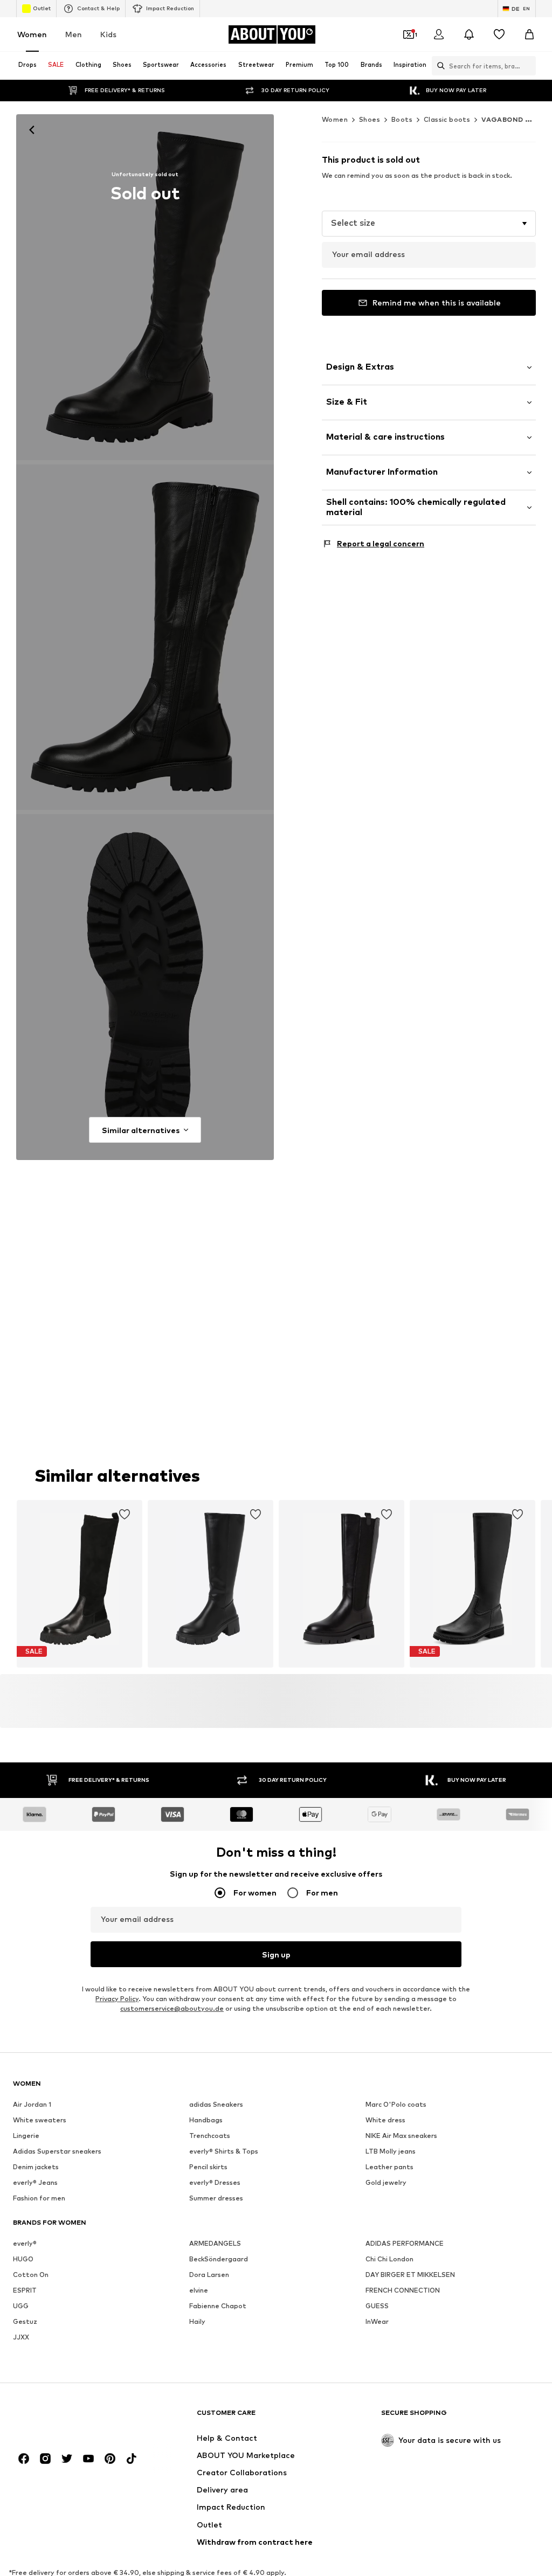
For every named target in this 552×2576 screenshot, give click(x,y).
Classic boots (447, 119)
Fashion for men (39, 2198)
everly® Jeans (35, 2182)
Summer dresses (216, 2198)
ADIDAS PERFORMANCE (405, 2243)
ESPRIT (25, 2290)
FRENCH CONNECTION (403, 2290)
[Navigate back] (32, 130)
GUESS (377, 2306)
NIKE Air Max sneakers (401, 2136)
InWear (377, 2321)
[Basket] (529, 34)
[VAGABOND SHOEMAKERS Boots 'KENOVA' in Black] (145, 637)
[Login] (439, 34)
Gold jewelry (386, 2182)
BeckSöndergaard (219, 2259)
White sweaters (40, 2120)
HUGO (23, 2259)
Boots (402, 119)
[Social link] (24, 2459)
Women (32, 34)
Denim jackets (36, 2167)
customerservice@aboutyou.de (172, 2008)
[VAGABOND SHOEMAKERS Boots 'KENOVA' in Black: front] (145, 287)
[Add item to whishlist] (125, 1515)
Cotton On (31, 2275)
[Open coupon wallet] (409, 34)
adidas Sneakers (216, 2104)
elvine (199, 2290)
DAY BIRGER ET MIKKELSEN (410, 2275)
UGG (21, 2306)
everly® (25, 2243)
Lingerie (26, 2136)
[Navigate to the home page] (72, 2418)
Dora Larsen (209, 2275)
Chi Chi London (389, 2259)
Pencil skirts (208, 2167)
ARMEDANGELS (215, 2243)
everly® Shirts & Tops (224, 2151)
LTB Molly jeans (391, 2151)
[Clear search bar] (528, 66)
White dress (385, 2120)
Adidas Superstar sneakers (57, 2151)
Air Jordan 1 (32, 2104)
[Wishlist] (499, 34)
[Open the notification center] (469, 34)
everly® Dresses (215, 2182)
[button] (429, 224)
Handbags (206, 2120)
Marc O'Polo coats (396, 2104)
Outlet (42, 8)
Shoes (370, 119)
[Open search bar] (438, 66)
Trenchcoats (210, 2136)
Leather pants (389, 2167)
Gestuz (25, 2321)
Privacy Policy (117, 1999)
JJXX (21, 2337)
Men (74, 34)
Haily (197, 2321)
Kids (108, 34)
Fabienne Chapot (218, 2306)
